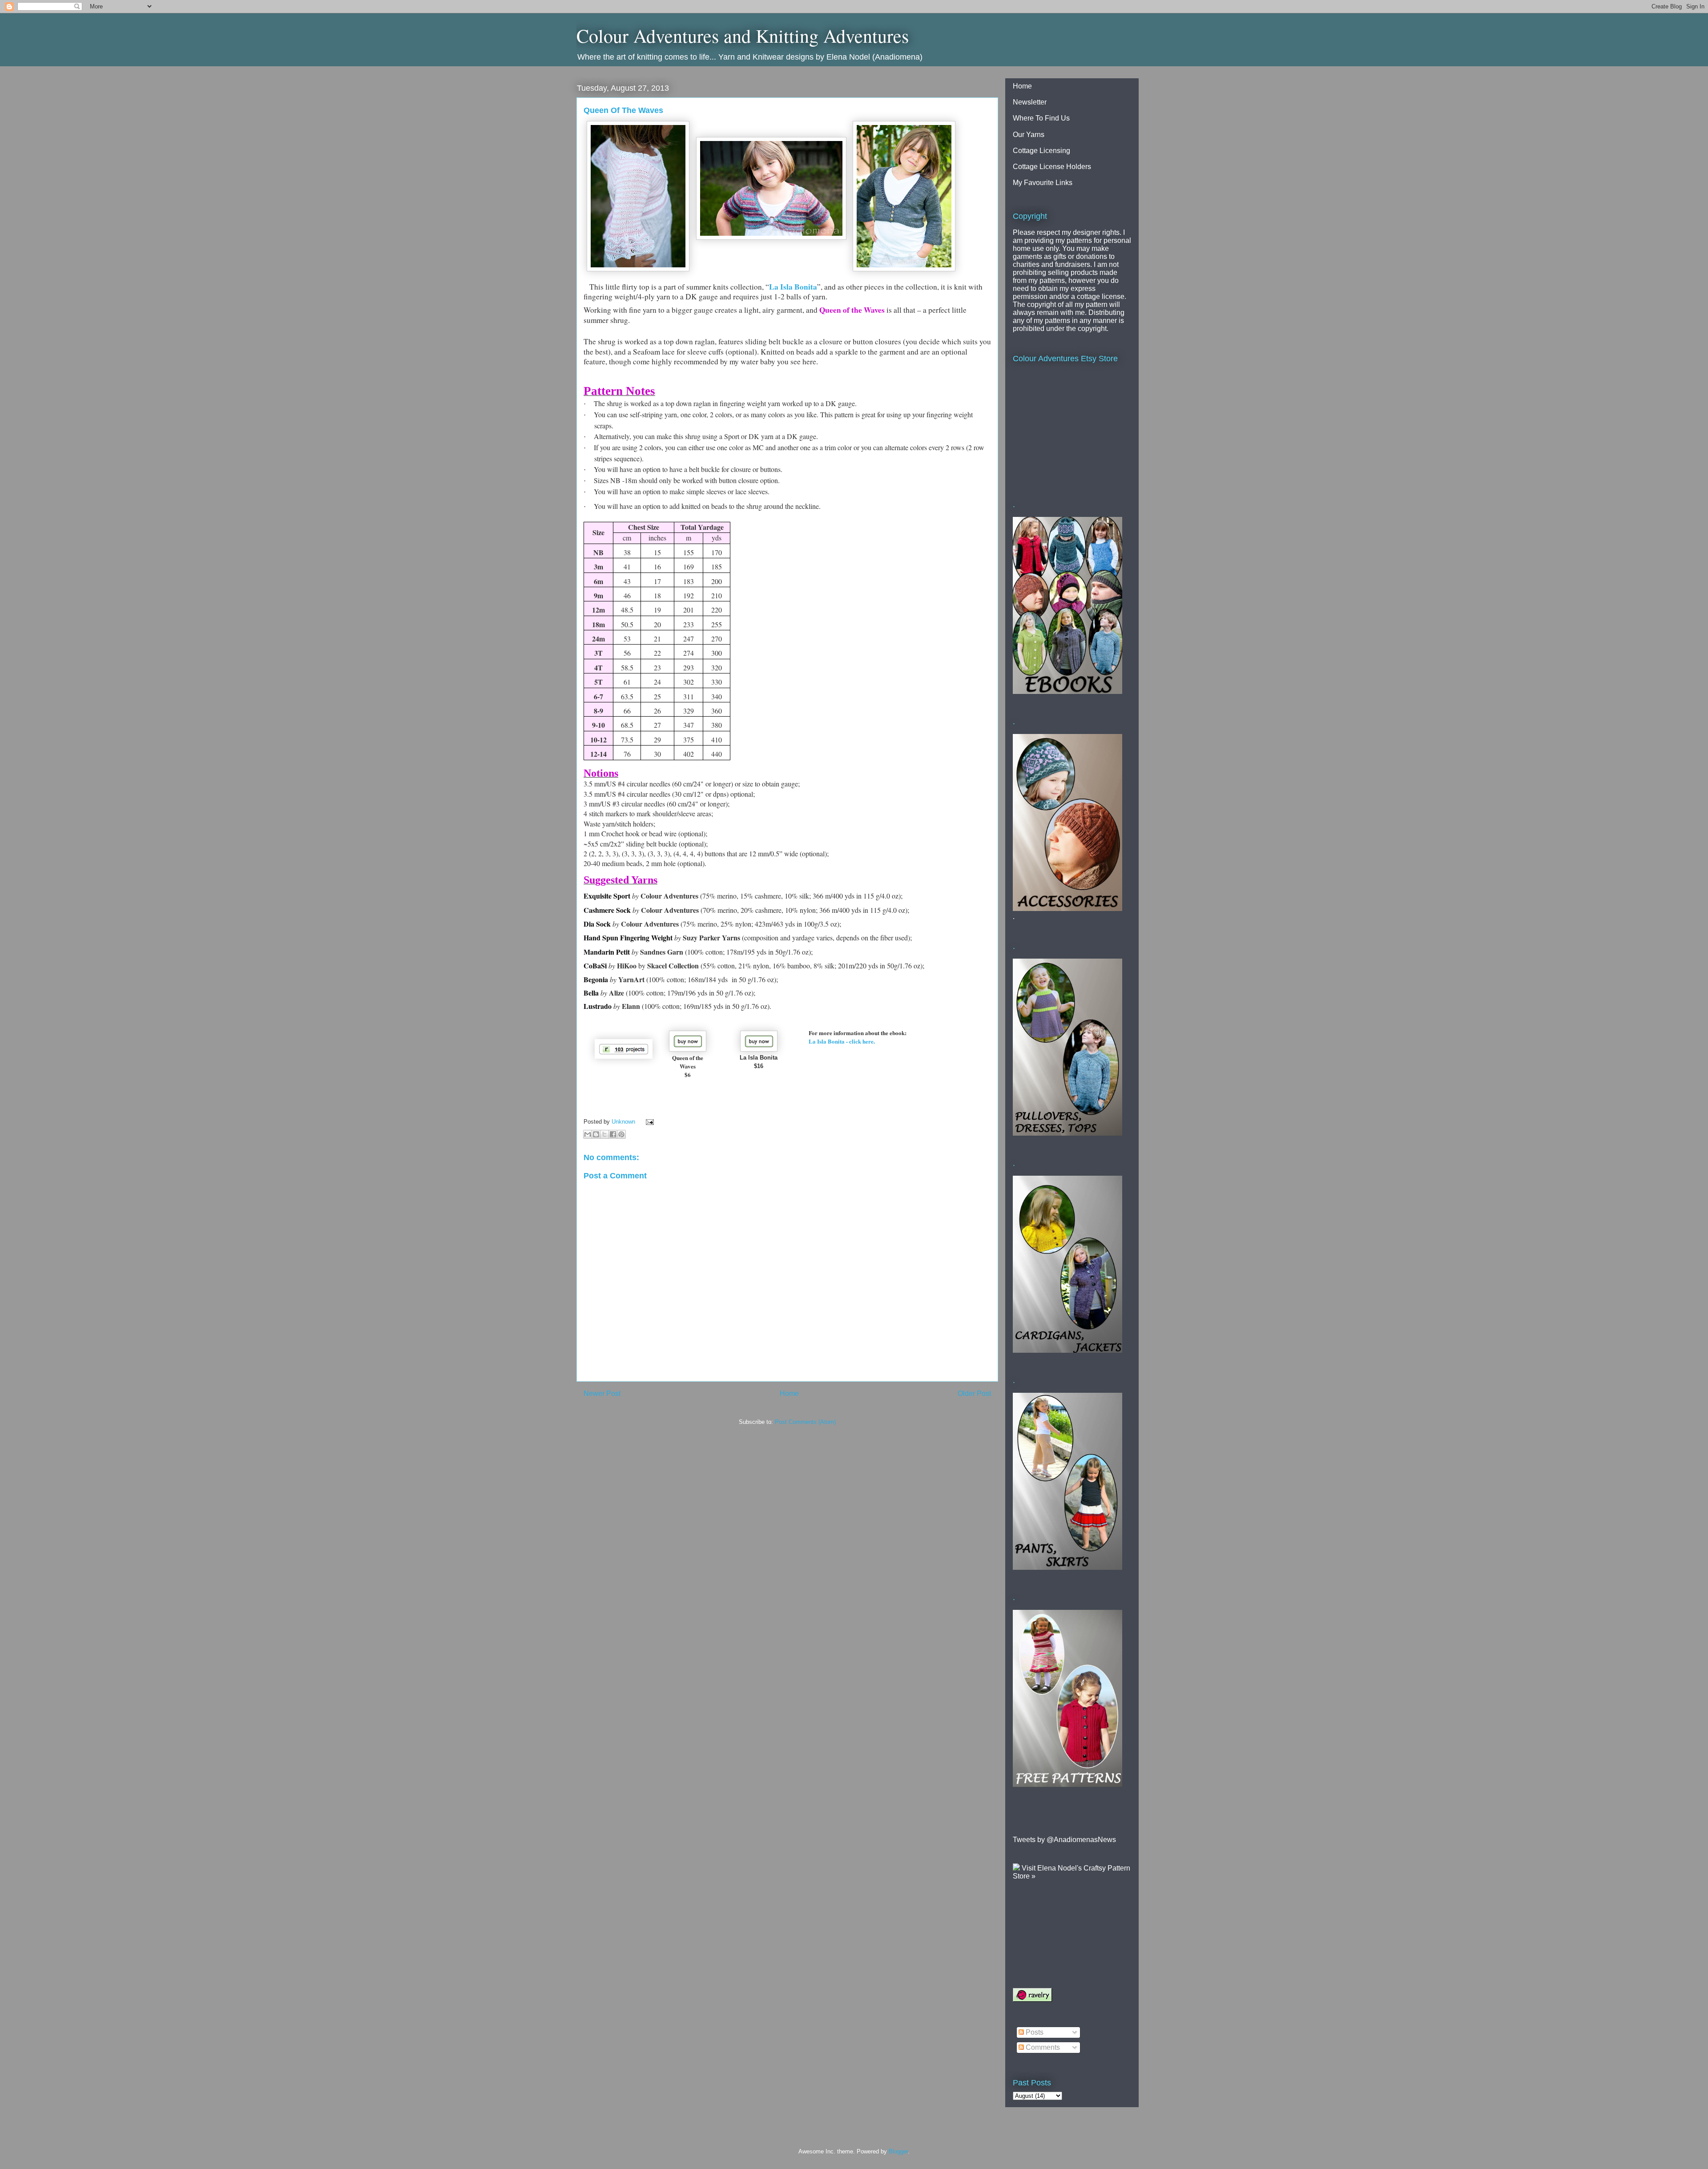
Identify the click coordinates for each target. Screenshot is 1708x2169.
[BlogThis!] (596, 1134)
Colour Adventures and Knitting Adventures (743, 36)
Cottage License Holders (1052, 167)
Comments (1042, 2047)
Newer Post (602, 1393)
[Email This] (588, 1134)
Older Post (974, 1393)
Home (789, 1393)
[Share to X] (604, 1134)
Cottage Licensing (1041, 151)
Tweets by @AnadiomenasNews (1064, 1840)
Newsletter (1030, 102)
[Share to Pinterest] (621, 1134)
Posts (1034, 2032)
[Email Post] (648, 1122)
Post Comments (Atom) (805, 1422)
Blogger (898, 2151)
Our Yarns (1029, 135)
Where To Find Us (1041, 118)
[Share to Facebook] (613, 1134)
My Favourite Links (1043, 183)
